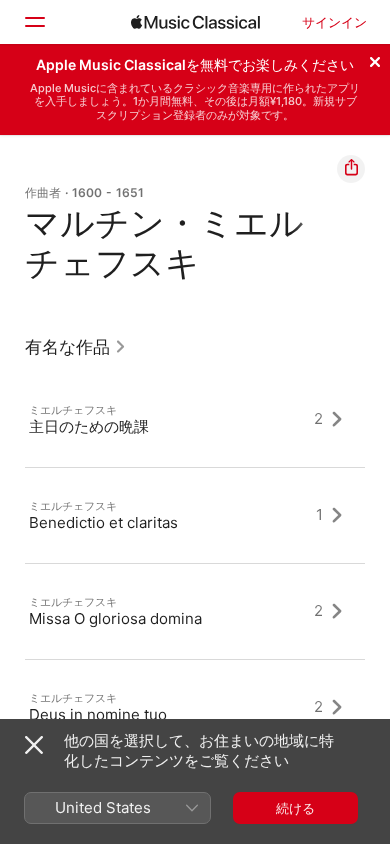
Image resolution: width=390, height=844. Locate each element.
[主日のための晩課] (195, 419)
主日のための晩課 (89, 425)
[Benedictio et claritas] (195, 515)
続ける (295, 808)
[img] (195, 22)
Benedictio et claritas (103, 521)
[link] (76, 347)
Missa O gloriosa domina (115, 617)
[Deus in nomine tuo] (195, 707)
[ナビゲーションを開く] (34, 22)
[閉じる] (375, 59)
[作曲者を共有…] (351, 169)
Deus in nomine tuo (98, 713)
